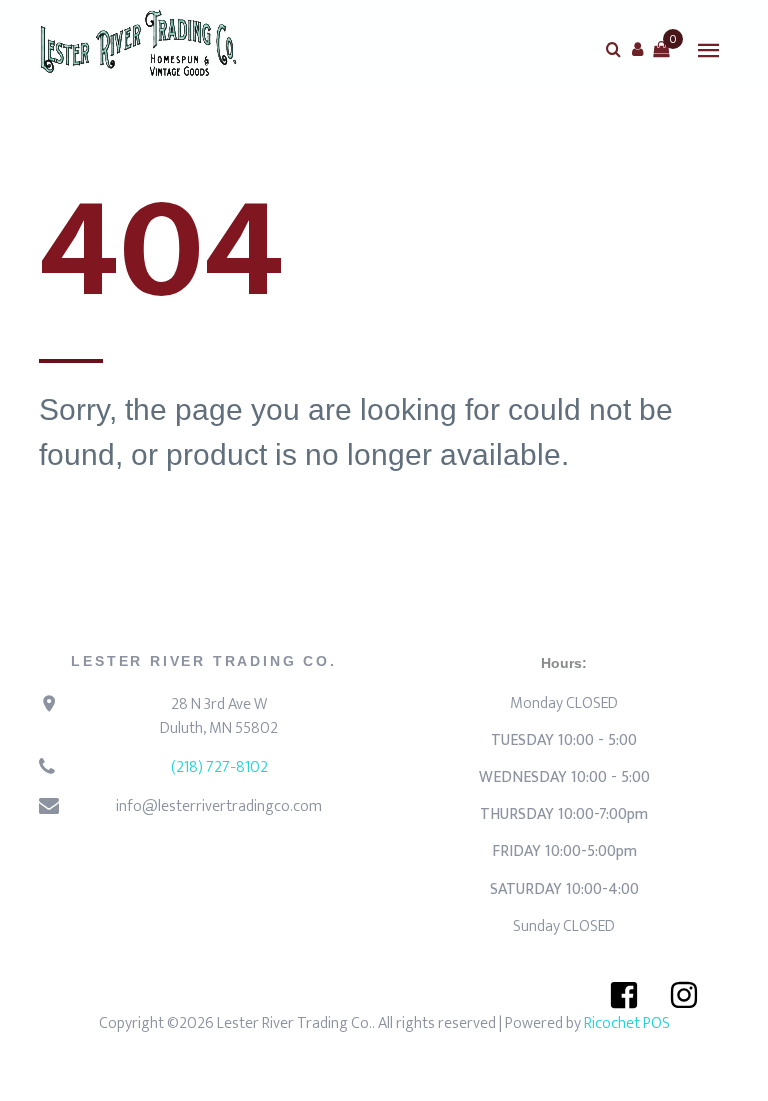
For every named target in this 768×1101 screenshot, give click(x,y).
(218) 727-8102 (219, 767)
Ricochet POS (627, 1023)
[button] (637, 49)
